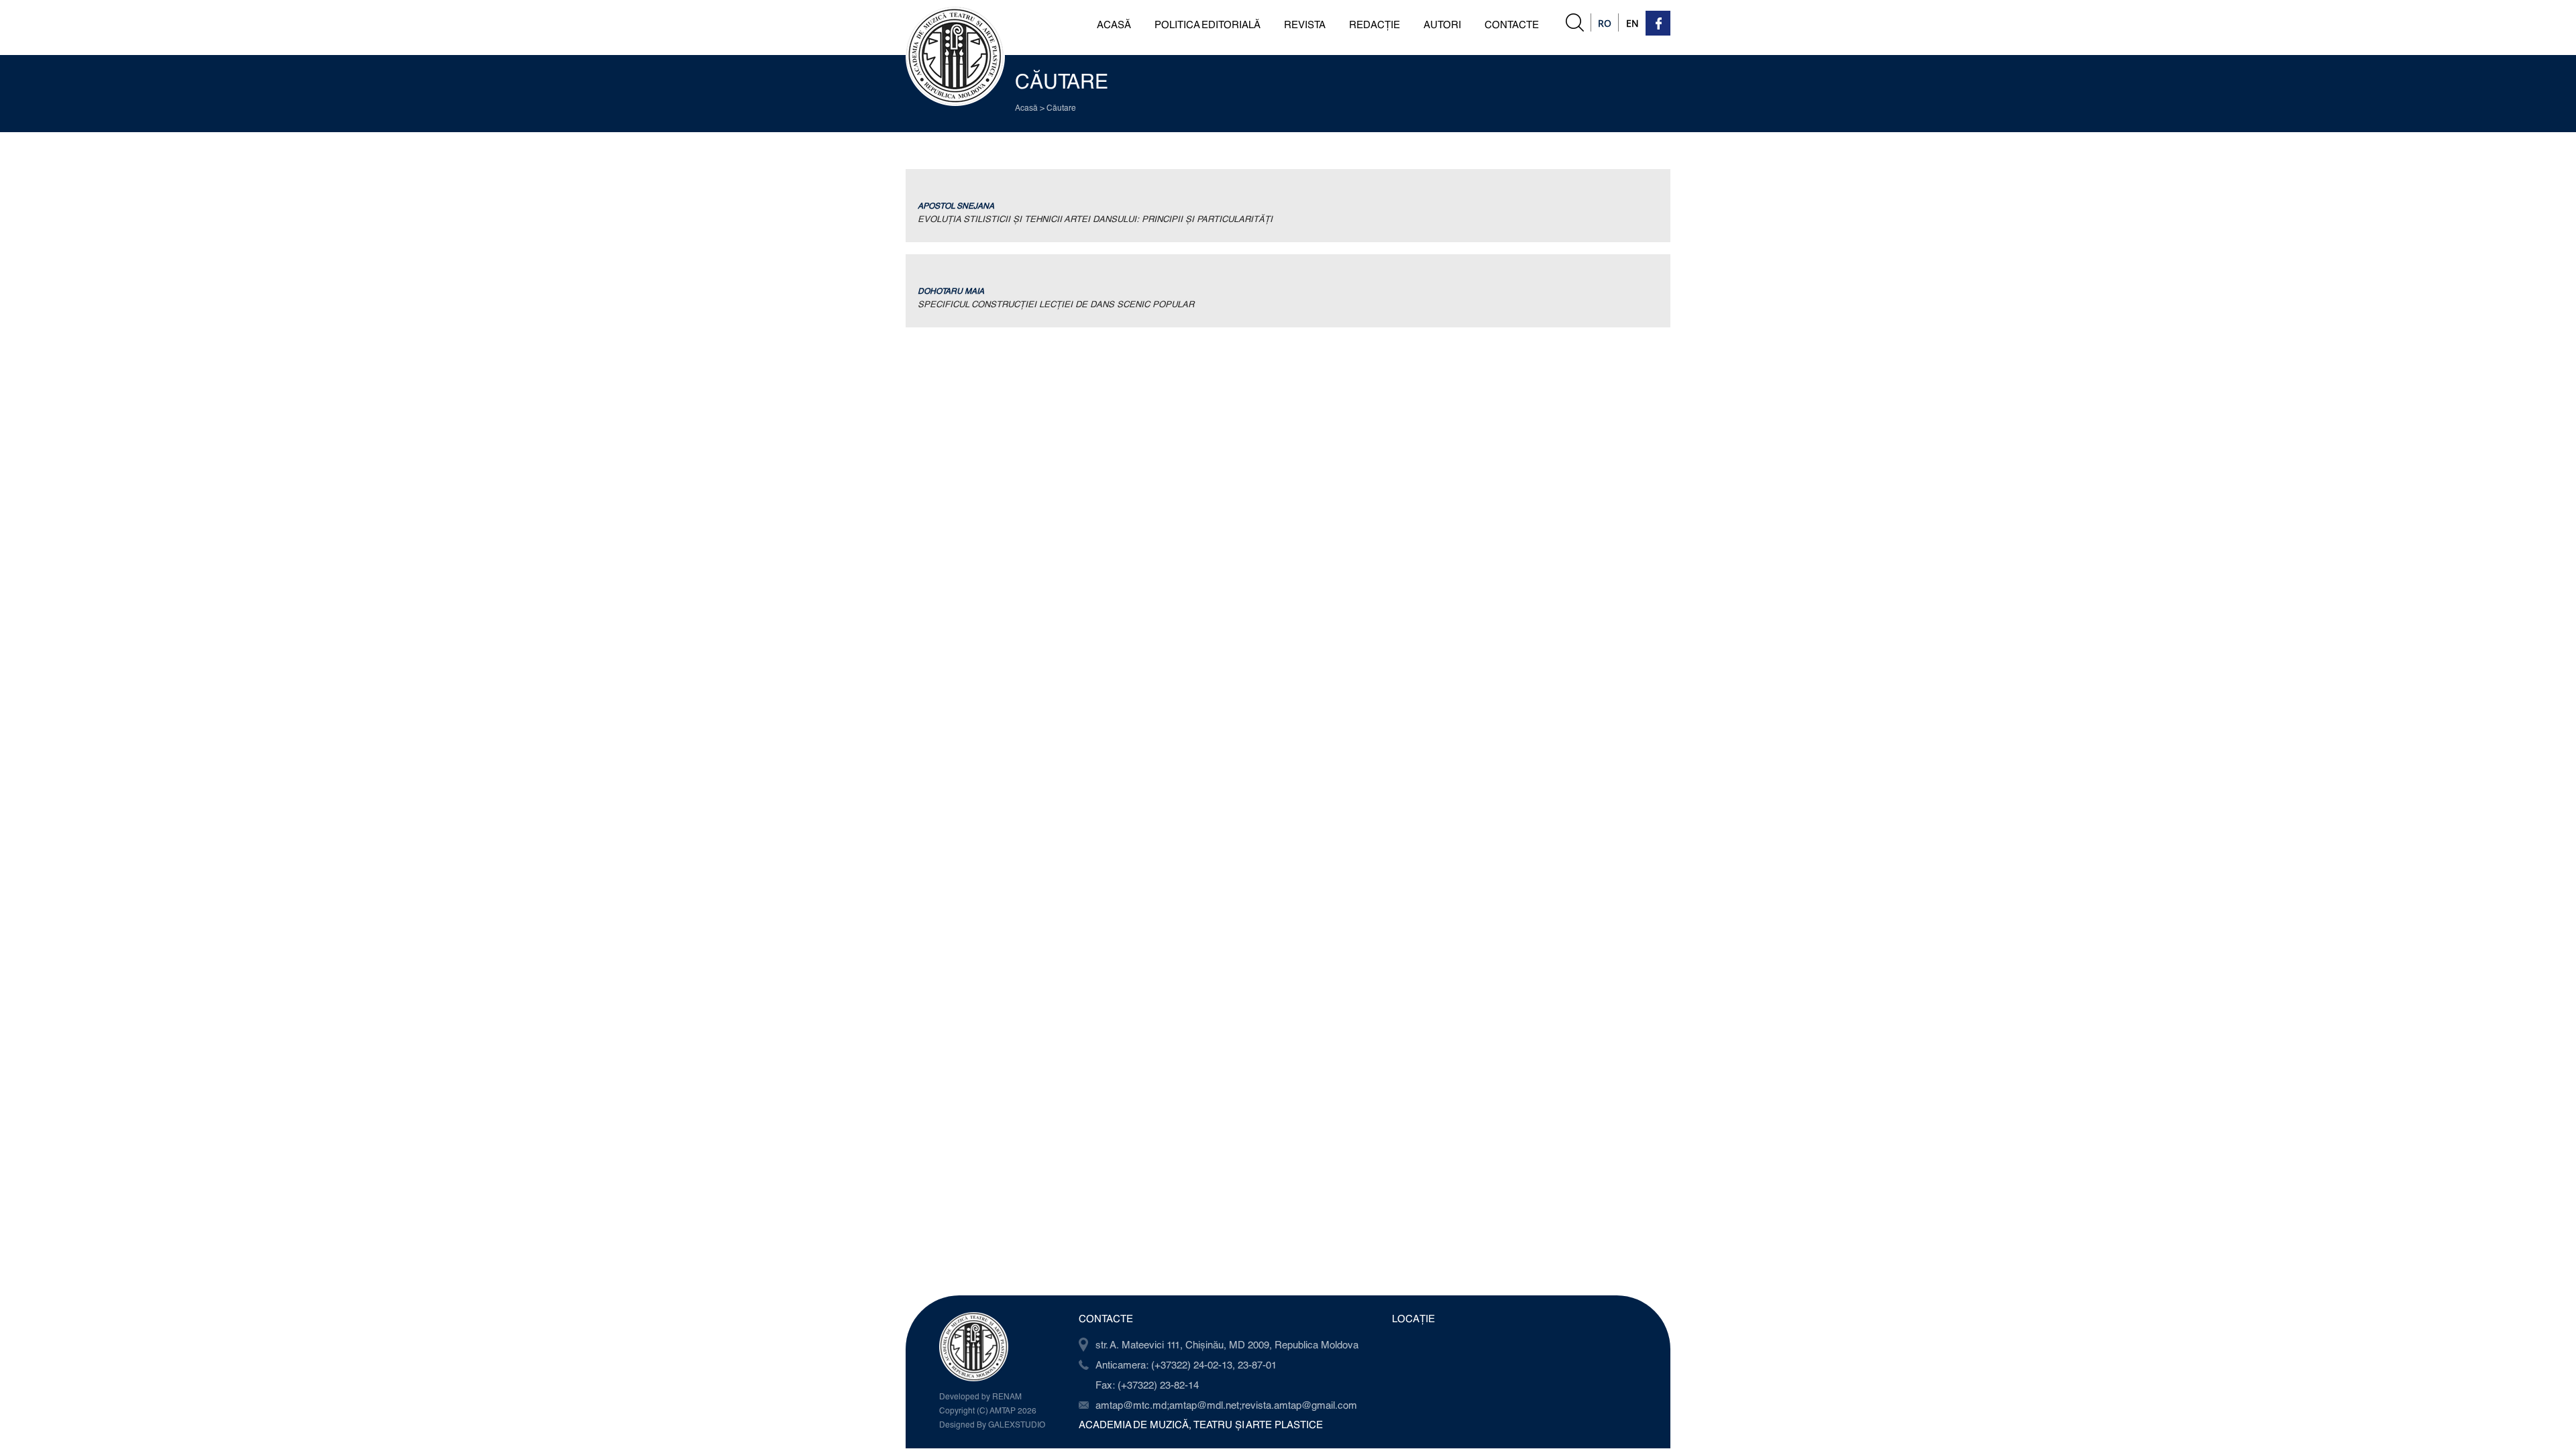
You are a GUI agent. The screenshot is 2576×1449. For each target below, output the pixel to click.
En (1632, 23)
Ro (1605, 23)
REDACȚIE (1375, 24)
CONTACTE (1512, 24)
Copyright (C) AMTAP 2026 (988, 1410)
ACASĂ (1114, 24)
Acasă (1026, 107)
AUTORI (1442, 24)
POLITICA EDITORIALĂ (1207, 24)
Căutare (1061, 107)
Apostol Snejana (956, 205)
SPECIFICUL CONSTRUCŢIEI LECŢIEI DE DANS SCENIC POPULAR (1056, 304)
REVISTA (1305, 24)
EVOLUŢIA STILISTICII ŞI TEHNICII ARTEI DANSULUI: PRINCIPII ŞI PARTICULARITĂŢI (1095, 219)
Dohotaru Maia (951, 290)
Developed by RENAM (980, 1396)
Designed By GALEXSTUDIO (992, 1424)
